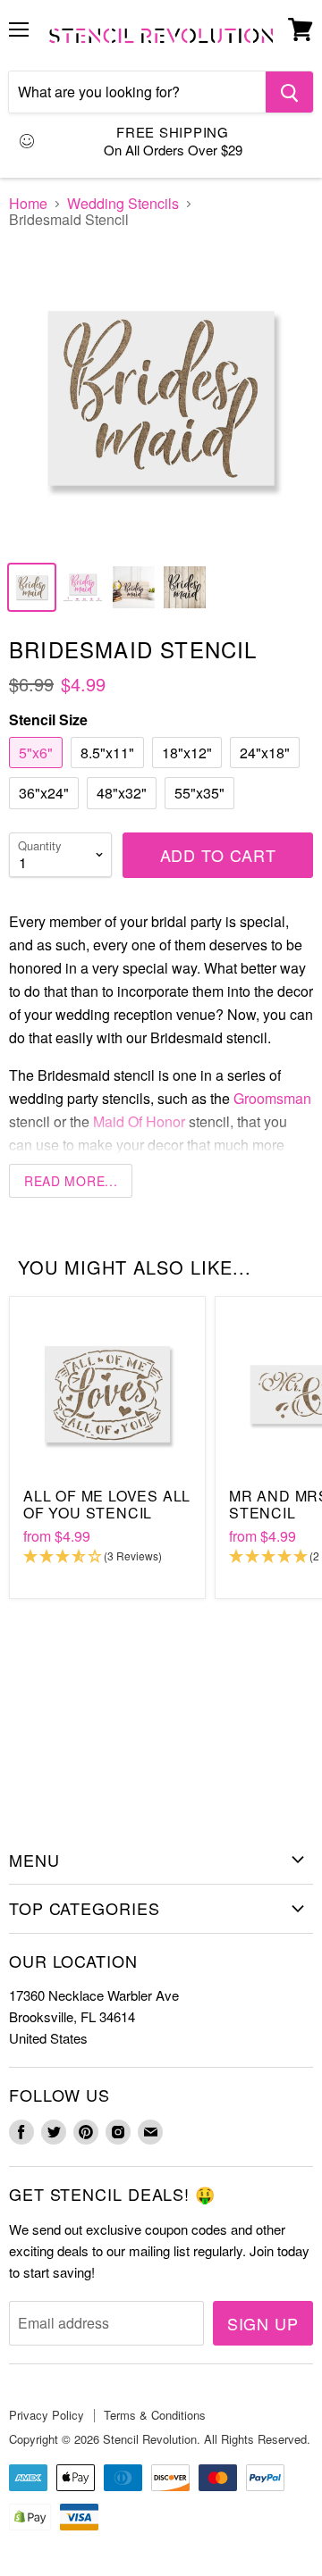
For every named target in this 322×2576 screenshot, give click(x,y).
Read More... (71, 1181)
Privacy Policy (47, 2415)
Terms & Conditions (155, 2415)
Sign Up (263, 2323)
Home (28, 204)
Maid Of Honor (139, 1121)
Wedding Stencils (123, 204)
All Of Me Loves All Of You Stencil (107, 1504)
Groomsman (272, 1098)
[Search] (289, 92)
